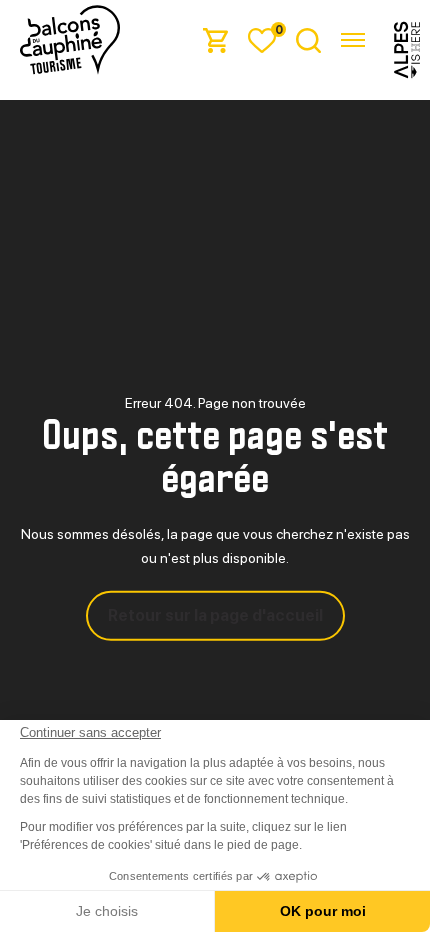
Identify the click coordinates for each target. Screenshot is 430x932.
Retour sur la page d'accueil (215, 615)
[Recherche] (308, 39)
